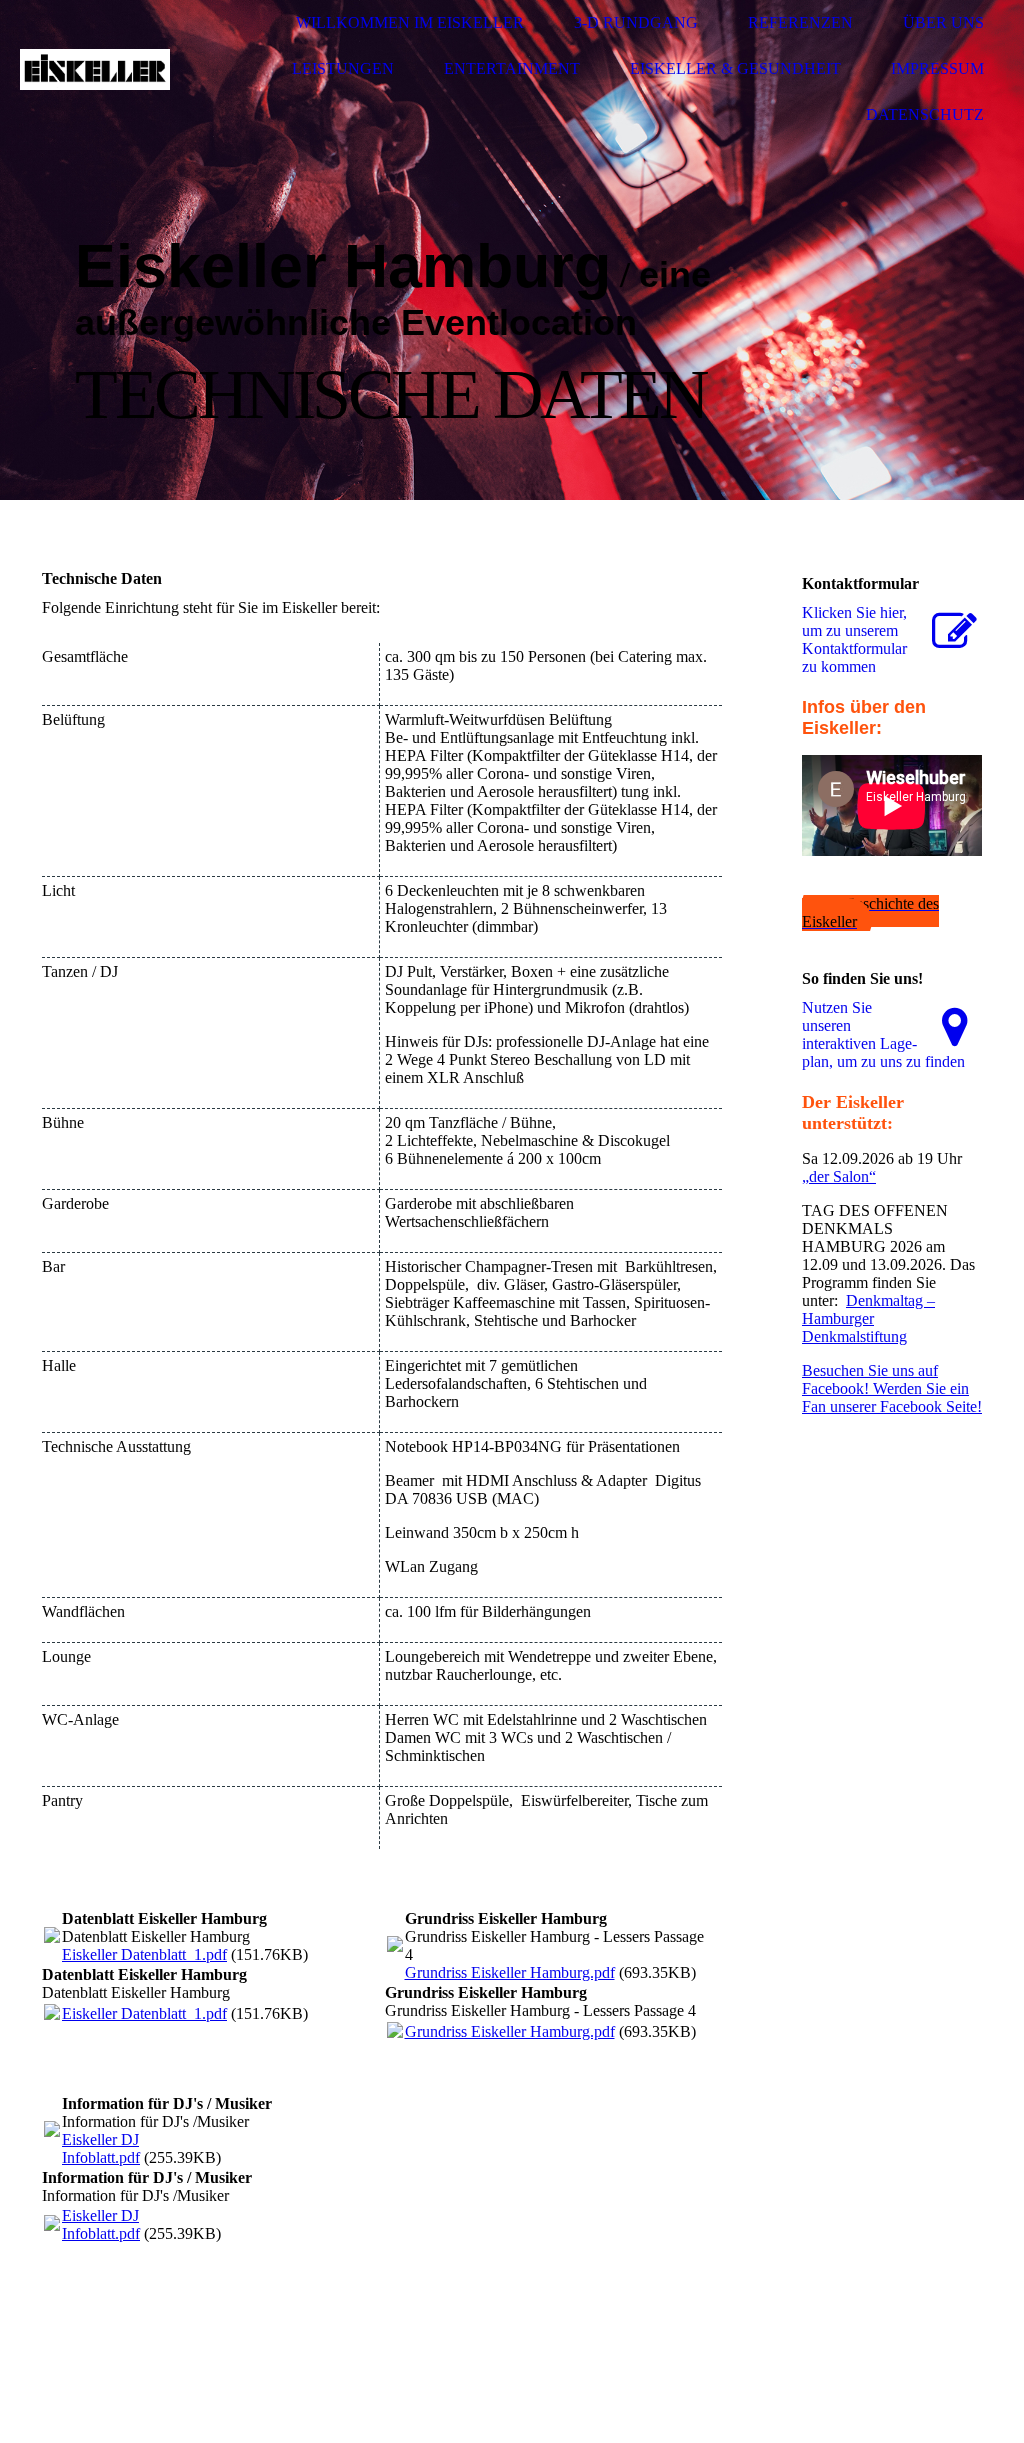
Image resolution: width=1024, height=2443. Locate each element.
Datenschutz (925, 114)
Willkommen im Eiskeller (410, 22)
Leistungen (343, 68)
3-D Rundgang (636, 22)
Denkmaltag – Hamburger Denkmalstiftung (868, 1318)
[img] (95, 69)
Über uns (943, 22)
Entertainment (512, 68)
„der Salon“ (839, 1176)
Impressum (937, 68)
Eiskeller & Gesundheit (735, 68)
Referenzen (800, 22)
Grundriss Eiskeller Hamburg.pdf (510, 1972)
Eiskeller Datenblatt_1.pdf (144, 1954)
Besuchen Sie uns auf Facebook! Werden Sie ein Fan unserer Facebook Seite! (892, 1388)
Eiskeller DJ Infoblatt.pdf (101, 2148)
